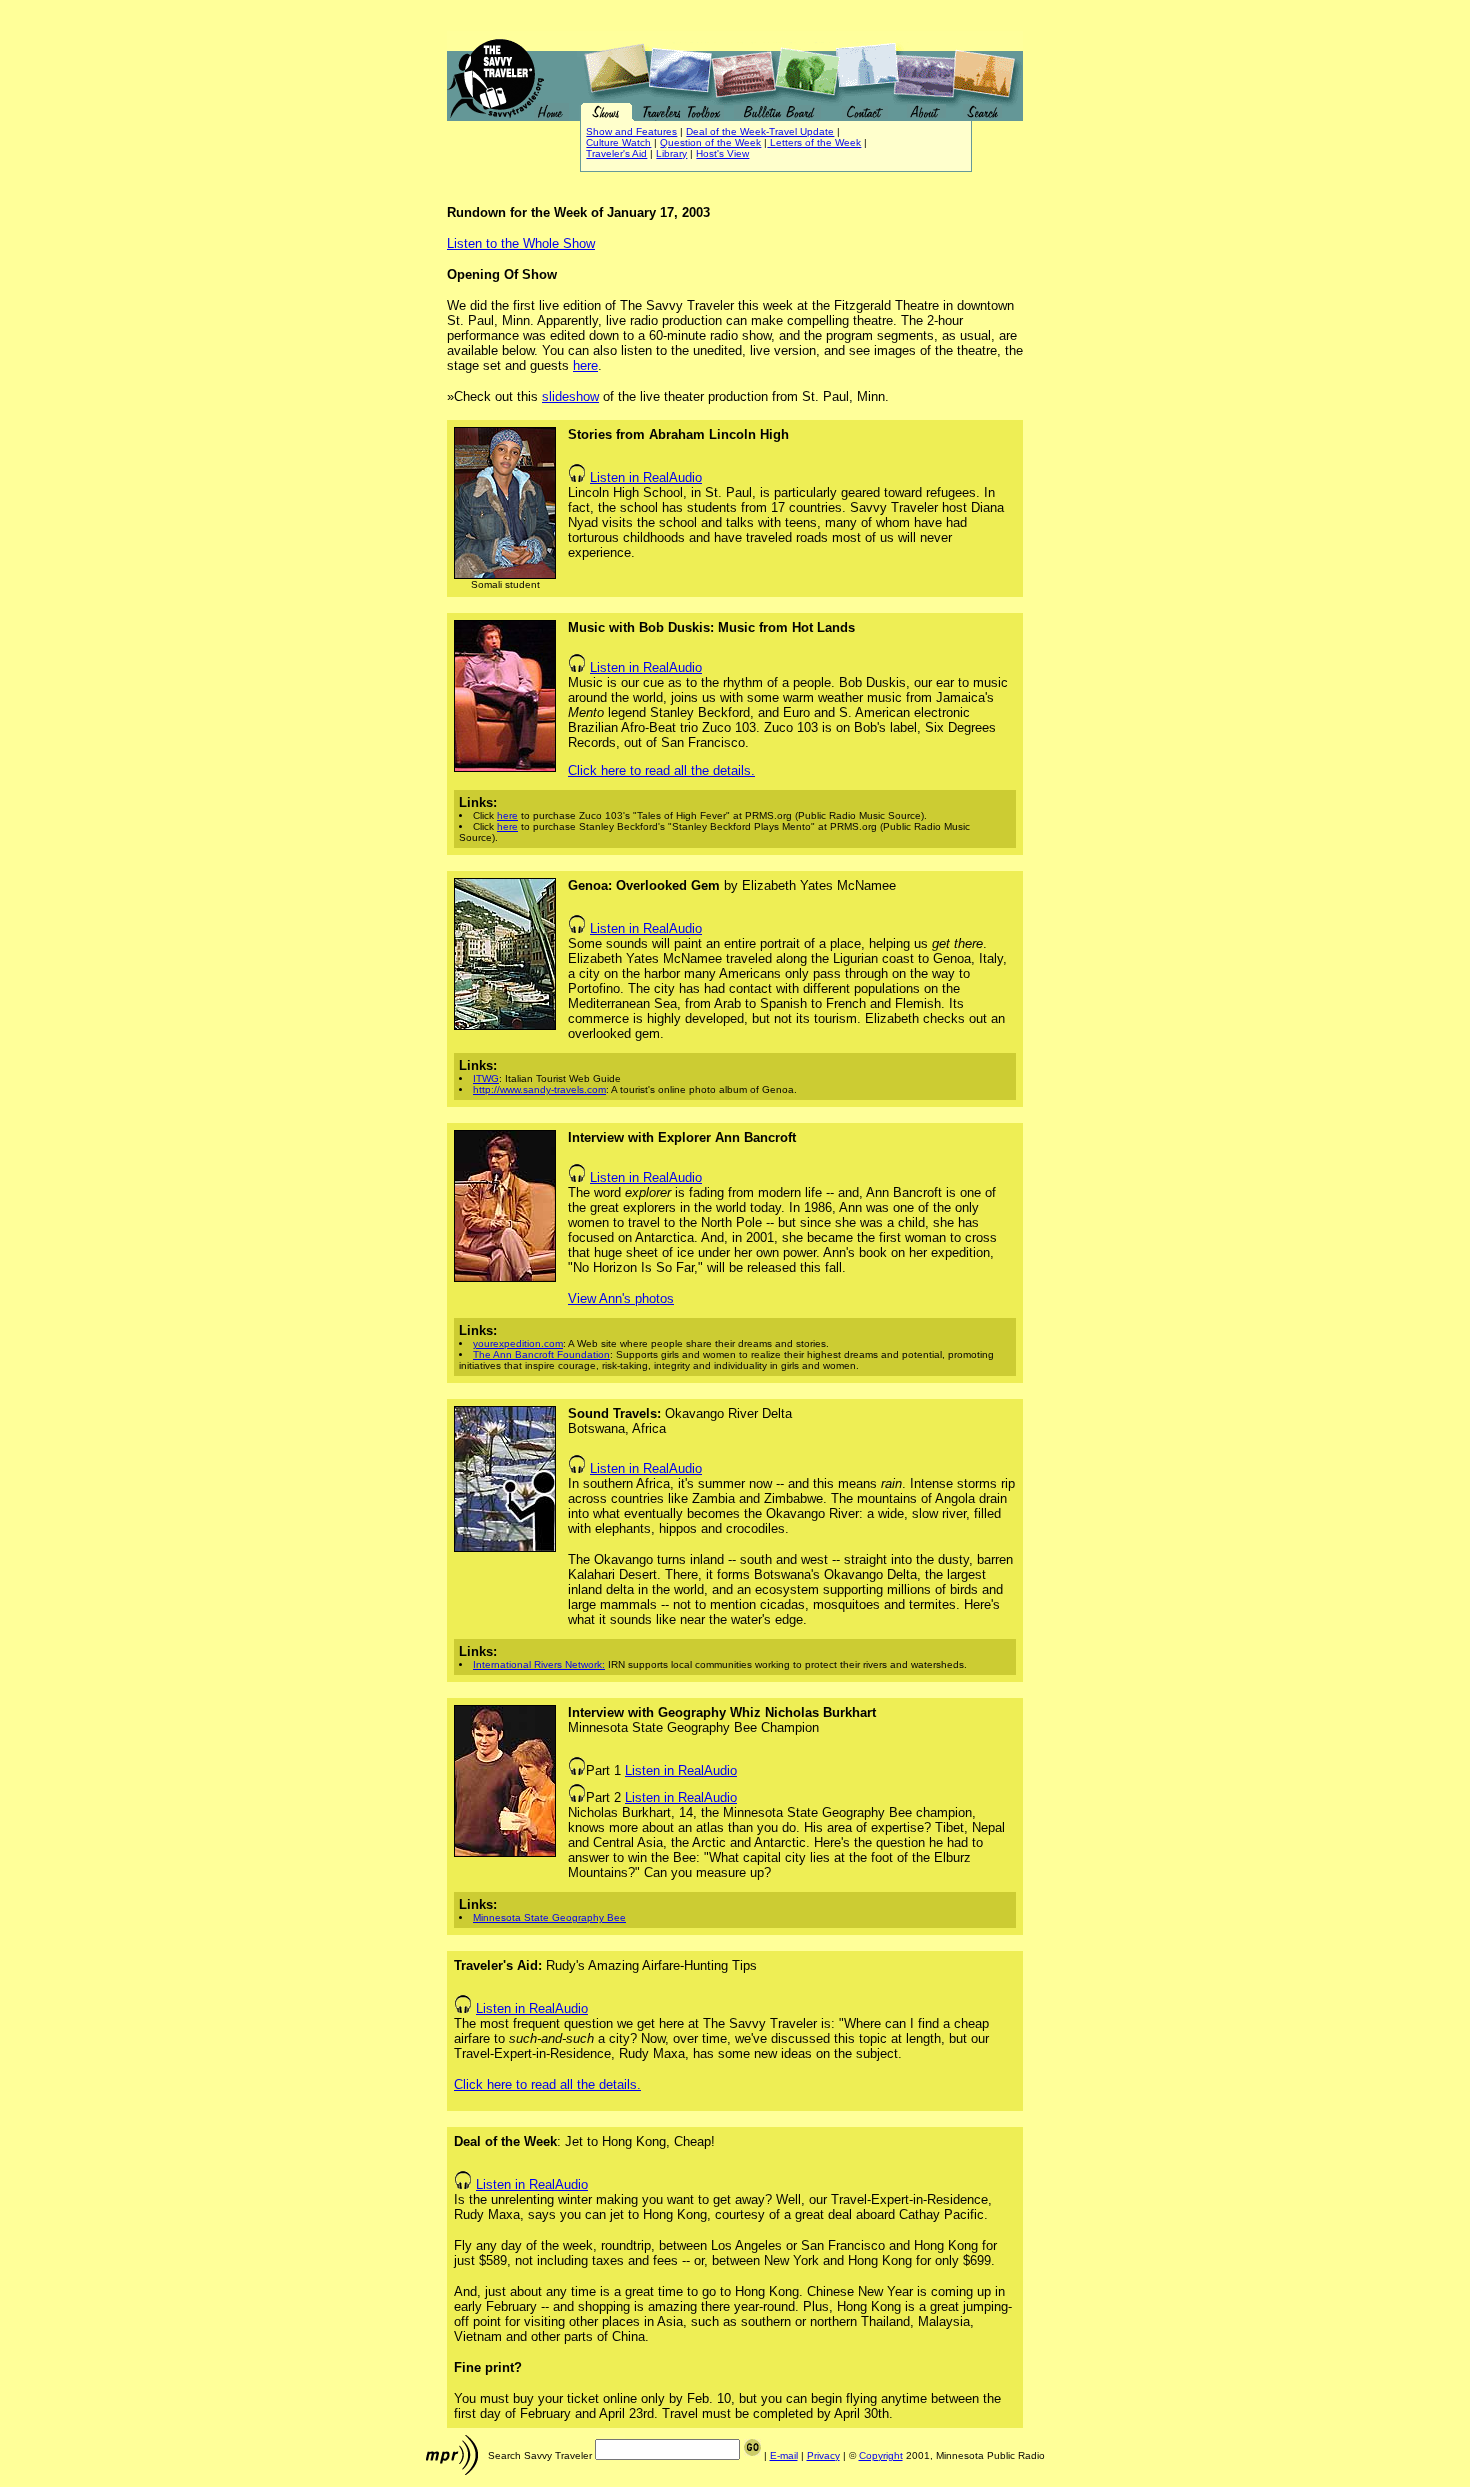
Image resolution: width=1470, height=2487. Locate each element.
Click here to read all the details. (661, 770)
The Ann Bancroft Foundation (541, 1354)
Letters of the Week (814, 142)
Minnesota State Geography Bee (549, 1917)
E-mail (784, 2455)
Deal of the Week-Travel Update (760, 131)
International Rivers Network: (539, 1664)
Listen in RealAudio (646, 477)
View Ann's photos (621, 1298)
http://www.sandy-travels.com (539, 1089)
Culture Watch (618, 142)
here (585, 365)
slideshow (570, 396)
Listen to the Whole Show (521, 243)
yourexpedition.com (518, 1343)
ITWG (486, 1078)
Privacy (823, 2455)
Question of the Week (710, 142)
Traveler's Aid (616, 153)
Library (671, 153)
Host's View (722, 153)
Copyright (881, 2455)
